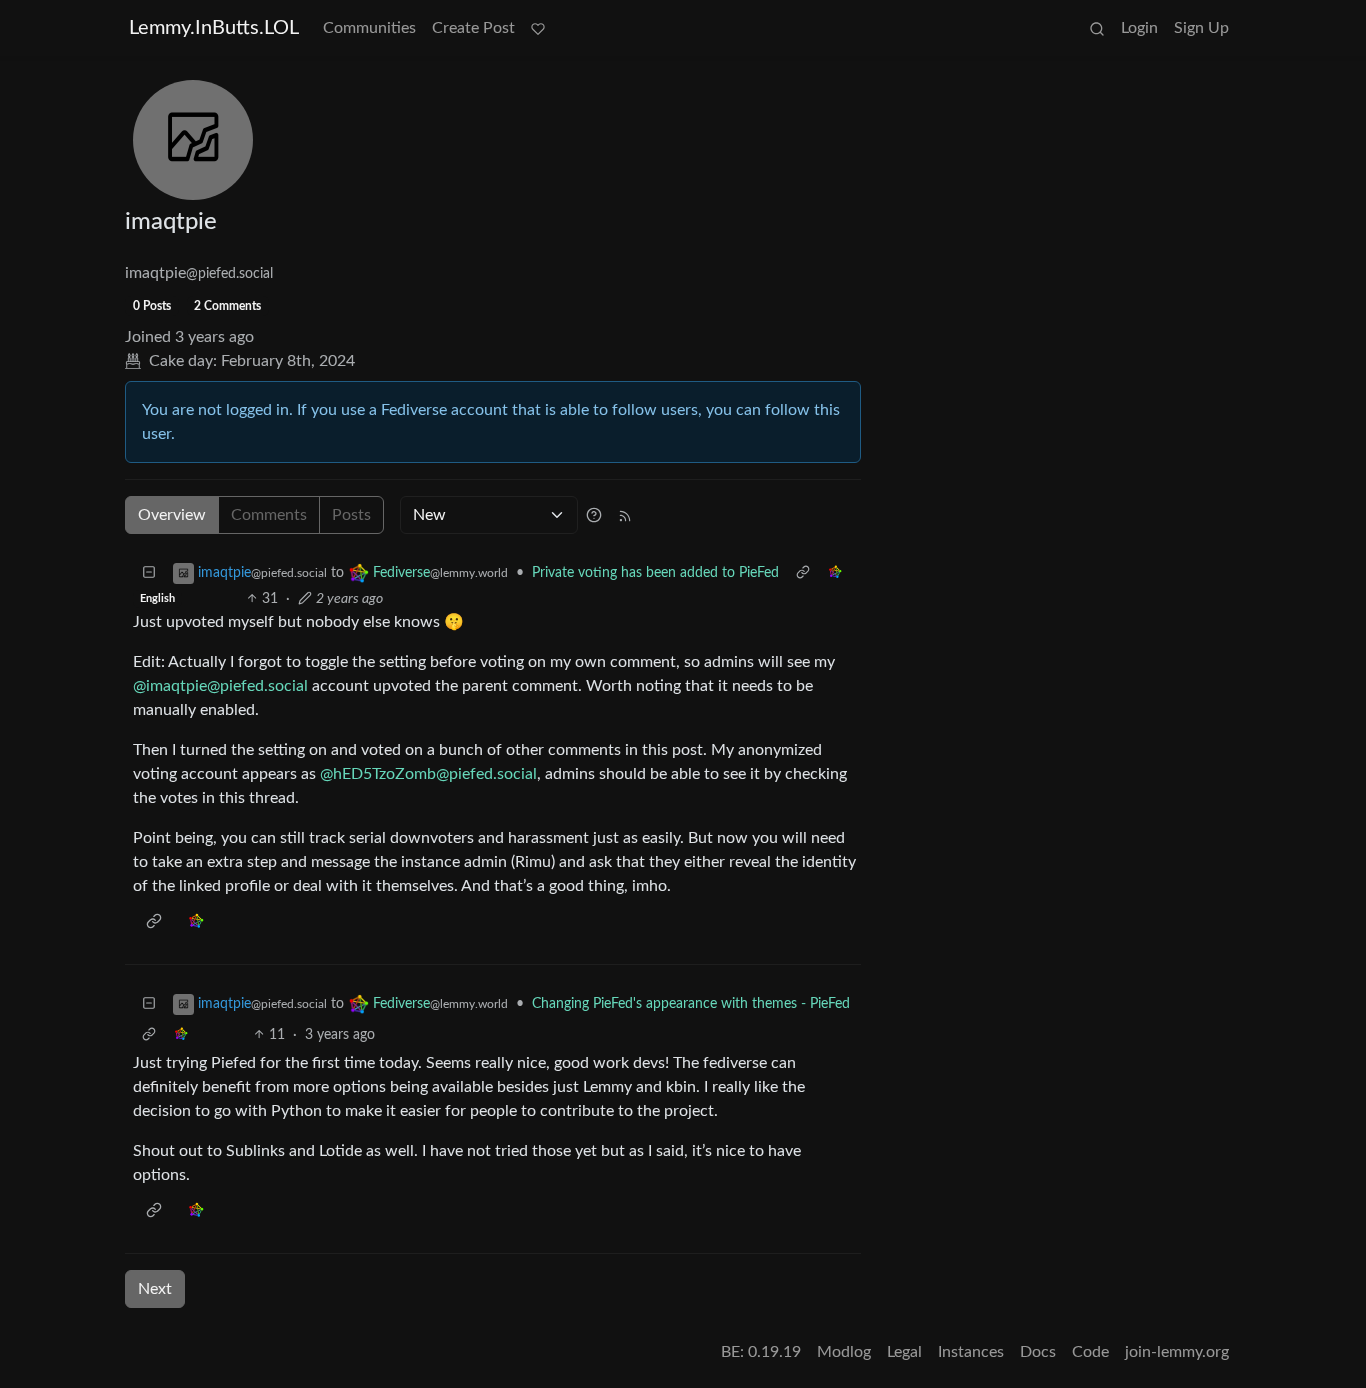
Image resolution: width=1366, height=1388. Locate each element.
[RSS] (625, 515)
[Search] (1097, 28)
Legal (904, 1352)
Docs (1038, 1352)
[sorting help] (594, 515)
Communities (369, 28)
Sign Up (1201, 28)
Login (1139, 28)
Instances (971, 1352)
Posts (351, 515)
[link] (835, 573)
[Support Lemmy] (538, 28)
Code (1090, 1352)
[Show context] (803, 573)
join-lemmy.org (1177, 1352)
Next (155, 1289)
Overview (172, 515)
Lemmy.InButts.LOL (214, 28)
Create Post (473, 28)
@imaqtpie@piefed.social (220, 686)
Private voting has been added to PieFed (655, 573)
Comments (269, 515)
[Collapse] (149, 573)
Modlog (844, 1352)
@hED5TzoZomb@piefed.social (428, 774)
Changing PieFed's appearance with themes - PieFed (691, 1004)
